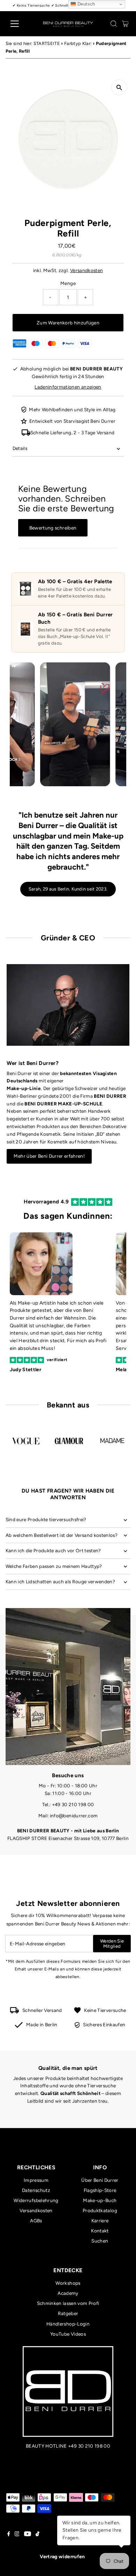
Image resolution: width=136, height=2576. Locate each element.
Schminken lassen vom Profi (68, 2303)
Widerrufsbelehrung (36, 2200)
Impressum (36, 2180)
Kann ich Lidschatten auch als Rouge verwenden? (61, 1582)
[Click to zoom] (119, 87)
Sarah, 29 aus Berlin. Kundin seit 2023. (68, 889)
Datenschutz (36, 2190)
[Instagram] (17, 2534)
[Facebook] (9, 2534)
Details (20, 448)
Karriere (100, 2221)
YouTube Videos (68, 2334)
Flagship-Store (100, 2190)
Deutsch (86, 4)
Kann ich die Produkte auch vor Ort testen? (53, 1550)
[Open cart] (125, 24)
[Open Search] (114, 24)
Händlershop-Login (68, 2324)
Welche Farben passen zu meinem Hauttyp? (54, 1566)
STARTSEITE (47, 43)
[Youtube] (28, 2534)
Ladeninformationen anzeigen (68, 387)
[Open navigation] (20, 24)
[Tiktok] (37, 2534)
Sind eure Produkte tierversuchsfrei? (46, 1519)
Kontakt (100, 2231)
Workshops (68, 2283)
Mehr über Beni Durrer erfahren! (49, 1156)
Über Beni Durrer (100, 2180)
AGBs (36, 2221)
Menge (68, 283)
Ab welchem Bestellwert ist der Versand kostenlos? (62, 1535)
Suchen (100, 2241)
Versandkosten (86, 270)
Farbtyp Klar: (78, 43)
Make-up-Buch (100, 2200)
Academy (68, 2293)
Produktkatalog (100, 2210)
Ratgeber (68, 2313)
